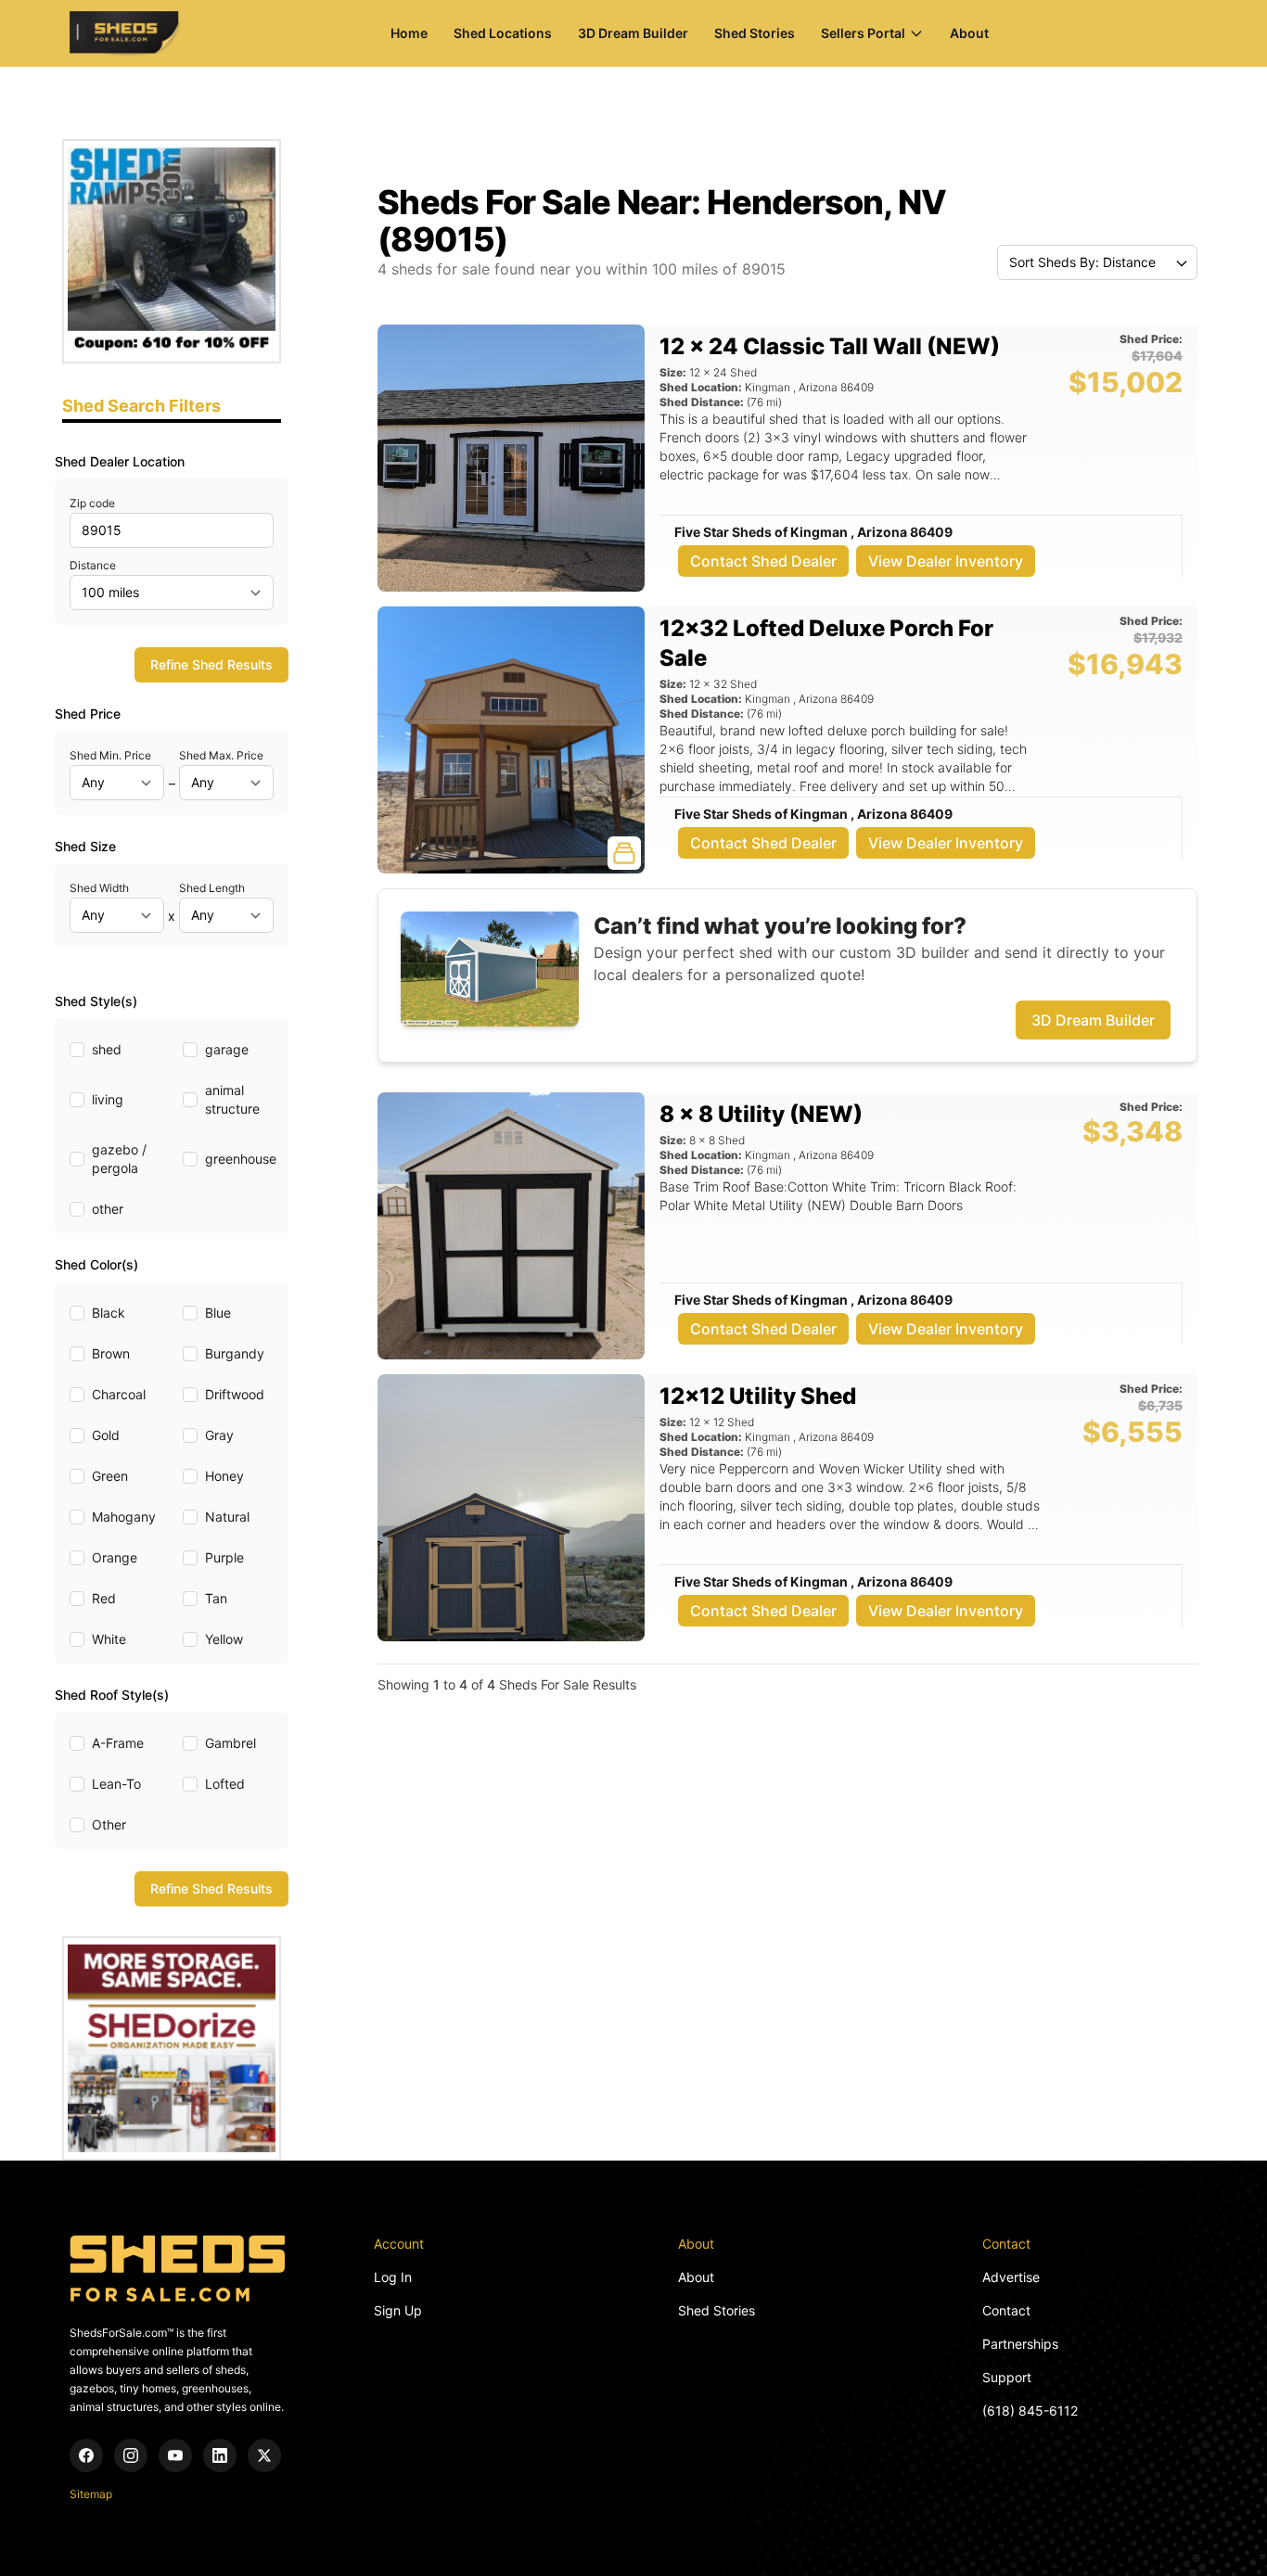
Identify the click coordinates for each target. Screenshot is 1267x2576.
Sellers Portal (863, 33)
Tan (216, 1598)
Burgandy (235, 1353)
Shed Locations (503, 33)
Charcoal (119, 1394)
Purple (224, 1557)
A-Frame (118, 1743)
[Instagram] (131, 2455)
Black (109, 1313)
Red (104, 1598)
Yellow (224, 1639)
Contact (1006, 2310)
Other (109, 1824)
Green (110, 1476)
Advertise (1011, 2277)
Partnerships (1020, 2344)
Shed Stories (755, 33)
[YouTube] (175, 2455)
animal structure (232, 1099)
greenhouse (241, 1159)
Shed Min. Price (110, 755)
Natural (227, 1517)
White (109, 1639)
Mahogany (124, 1517)
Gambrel (230, 1743)
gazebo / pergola (119, 1159)
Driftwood (235, 1394)
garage (227, 1049)
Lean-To (116, 1784)
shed (107, 1049)
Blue (218, 1313)
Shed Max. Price (221, 755)
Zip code (92, 503)
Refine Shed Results (211, 664)
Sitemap (91, 2494)
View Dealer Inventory (946, 561)
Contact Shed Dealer (763, 561)
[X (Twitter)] (264, 2455)
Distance (93, 565)
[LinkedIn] (220, 2455)
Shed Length (212, 888)
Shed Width (99, 888)
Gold (106, 1435)
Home (409, 33)
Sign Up (398, 2310)
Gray (219, 1435)
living (108, 1099)
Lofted (225, 1784)
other (108, 1209)
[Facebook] (86, 2455)
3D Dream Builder (633, 33)
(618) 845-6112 (1030, 2410)
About (969, 33)
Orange (115, 1557)
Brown (111, 1353)
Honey (224, 1476)
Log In (393, 2277)
